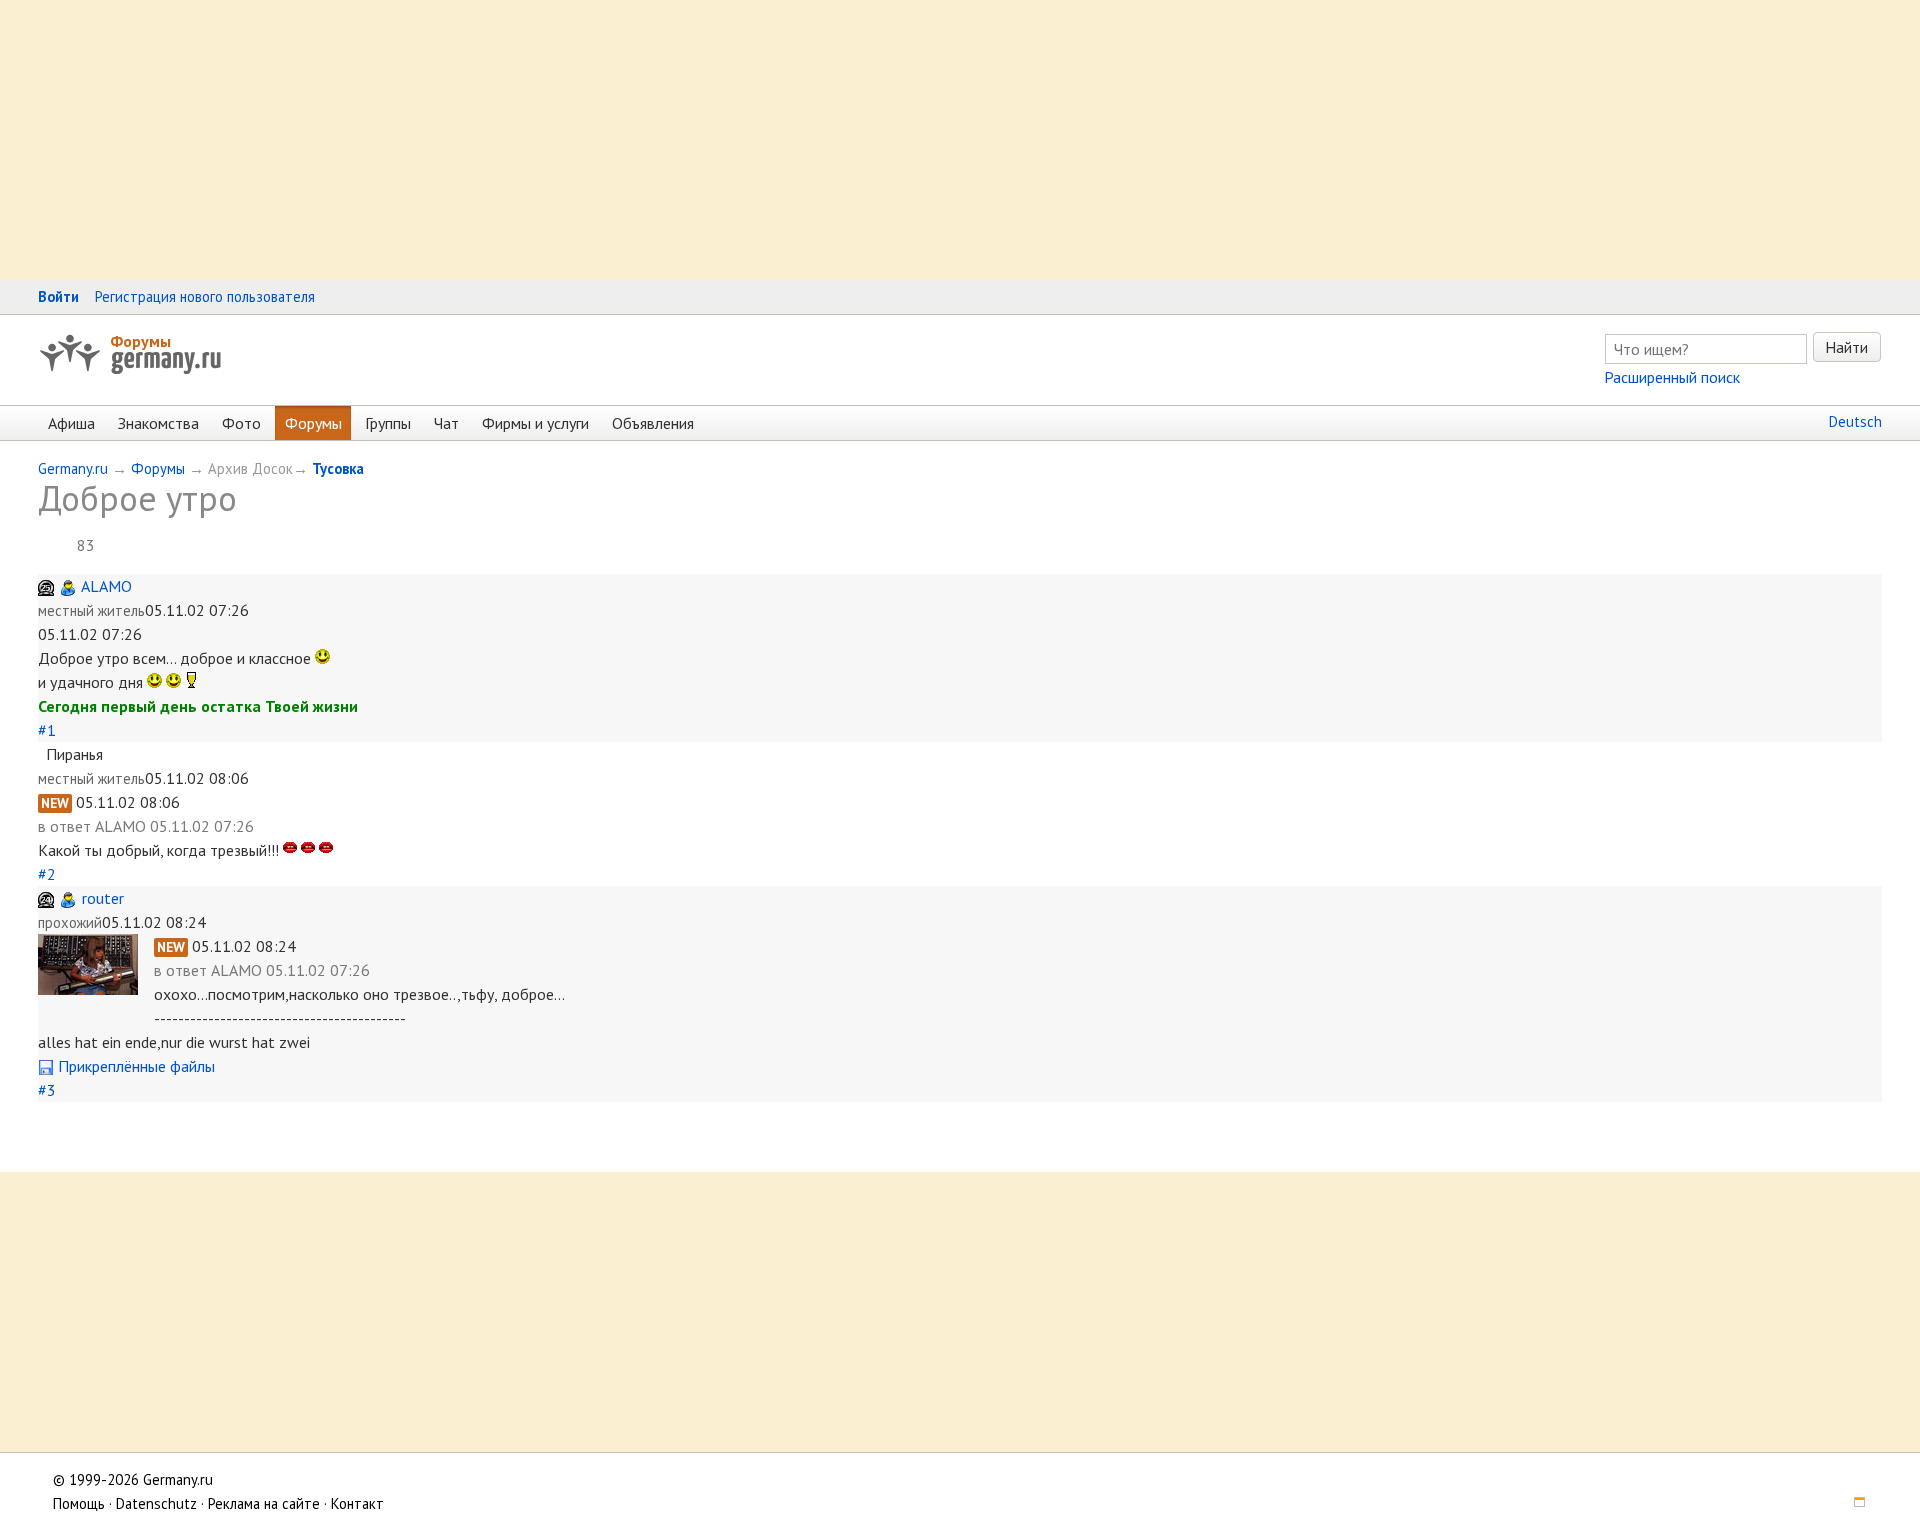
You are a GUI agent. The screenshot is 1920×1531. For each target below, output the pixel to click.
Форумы (140, 341)
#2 (47, 874)
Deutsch (1855, 421)
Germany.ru (73, 468)
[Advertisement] (600, 140)
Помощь (79, 1503)
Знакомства (158, 423)
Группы (388, 423)
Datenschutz (156, 1503)
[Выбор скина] (1853, 1503)
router (103, 898)
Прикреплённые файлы (134, 1066)
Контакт (357, 1503)
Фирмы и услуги (535, 423)
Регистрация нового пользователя (205, 296)
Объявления (653, 423)
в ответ (66, 826)
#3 (47, 1090)
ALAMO (106, 586)
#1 (47, 730)
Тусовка (338, 468)
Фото (241, 423)
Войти (58, 296)
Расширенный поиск (1672, 377)
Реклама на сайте (264, 1503)
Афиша (71, 423)
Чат (446, 423)
